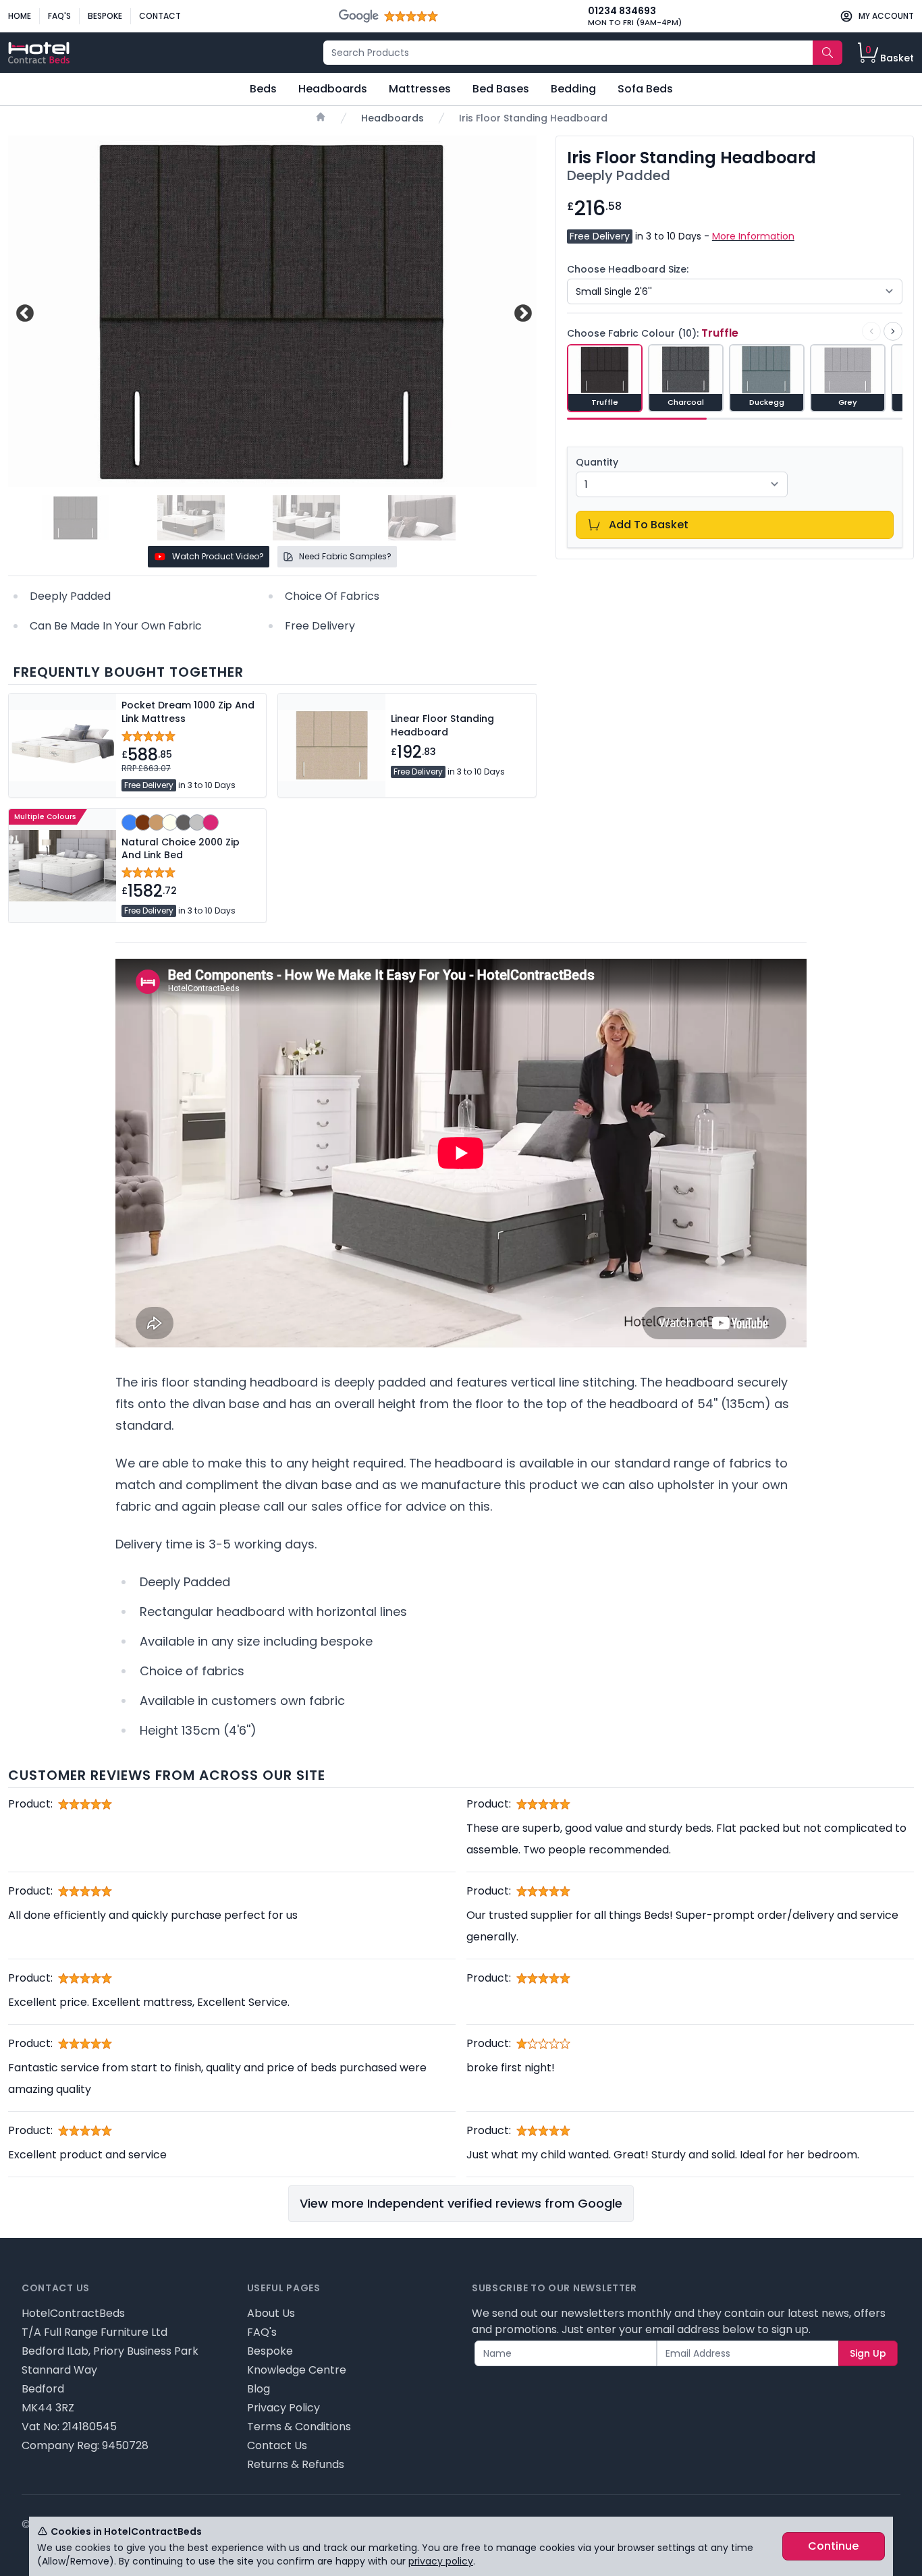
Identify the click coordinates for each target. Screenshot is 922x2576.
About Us (271, 2313)
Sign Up (868, 2353)
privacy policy (441, 2561)
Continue (833, 2546)
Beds (263, 89)
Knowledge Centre (297, 2370)
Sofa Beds (645, 89)
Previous (23, 311)
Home (20, 16)
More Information (753, 236)
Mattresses (420, 89)
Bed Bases (501, 89)
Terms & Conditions (299, 2427)
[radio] (605, 378)
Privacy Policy (283, 2408)
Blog (259, 2389)
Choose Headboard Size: (628, 269)
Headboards (333, 89)
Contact (160, 16)
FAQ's (59, 16)
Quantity (597, 462)
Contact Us (277, 2445)
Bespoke (105, 16)
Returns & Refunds (296, 2464)
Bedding (573, 89)
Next (521, 311)
